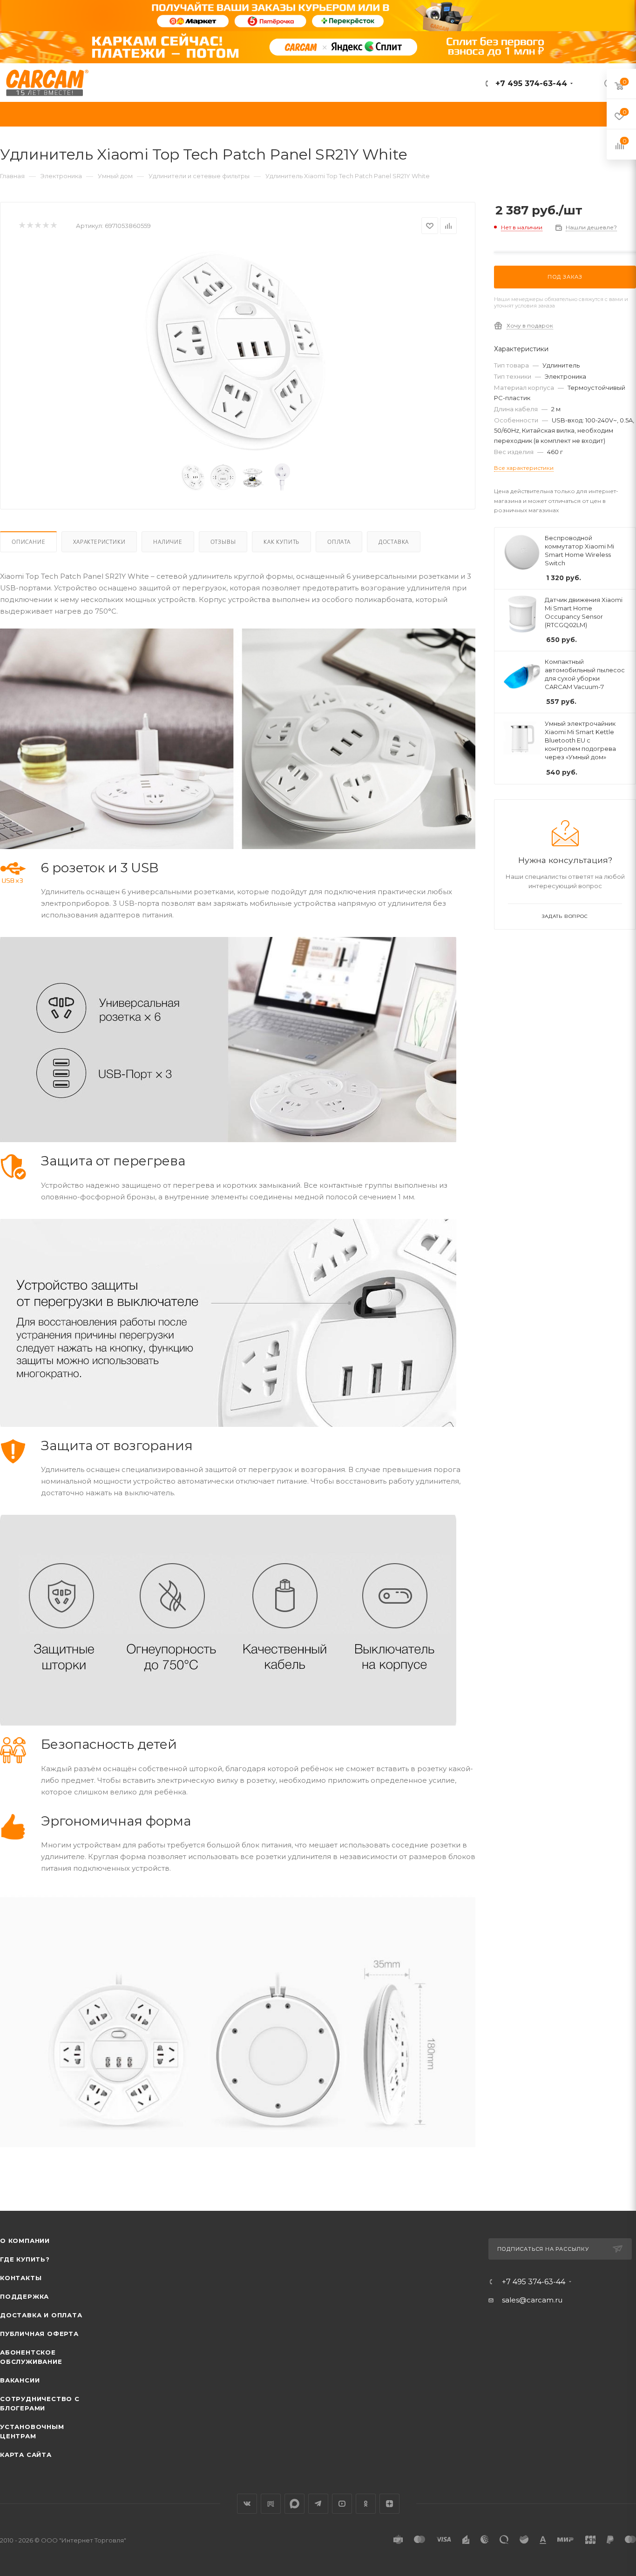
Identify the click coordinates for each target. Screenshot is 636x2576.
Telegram (318, 2504)
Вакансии (20, 2380)
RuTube (271, 2504)
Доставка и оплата (41, 2315)
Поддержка (24, 2296)
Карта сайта (26, 2455)
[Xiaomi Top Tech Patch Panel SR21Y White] (238, 350)
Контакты (21, 2278)
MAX (294, 2504)
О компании (25, 2241)
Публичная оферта (39, 2334)
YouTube (342, 2504)
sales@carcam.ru (532, 2300)
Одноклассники (366, 2504)
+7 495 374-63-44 (530, 84)
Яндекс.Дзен (389, 2504)
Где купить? (25, 2259)
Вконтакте (247, 2504)
